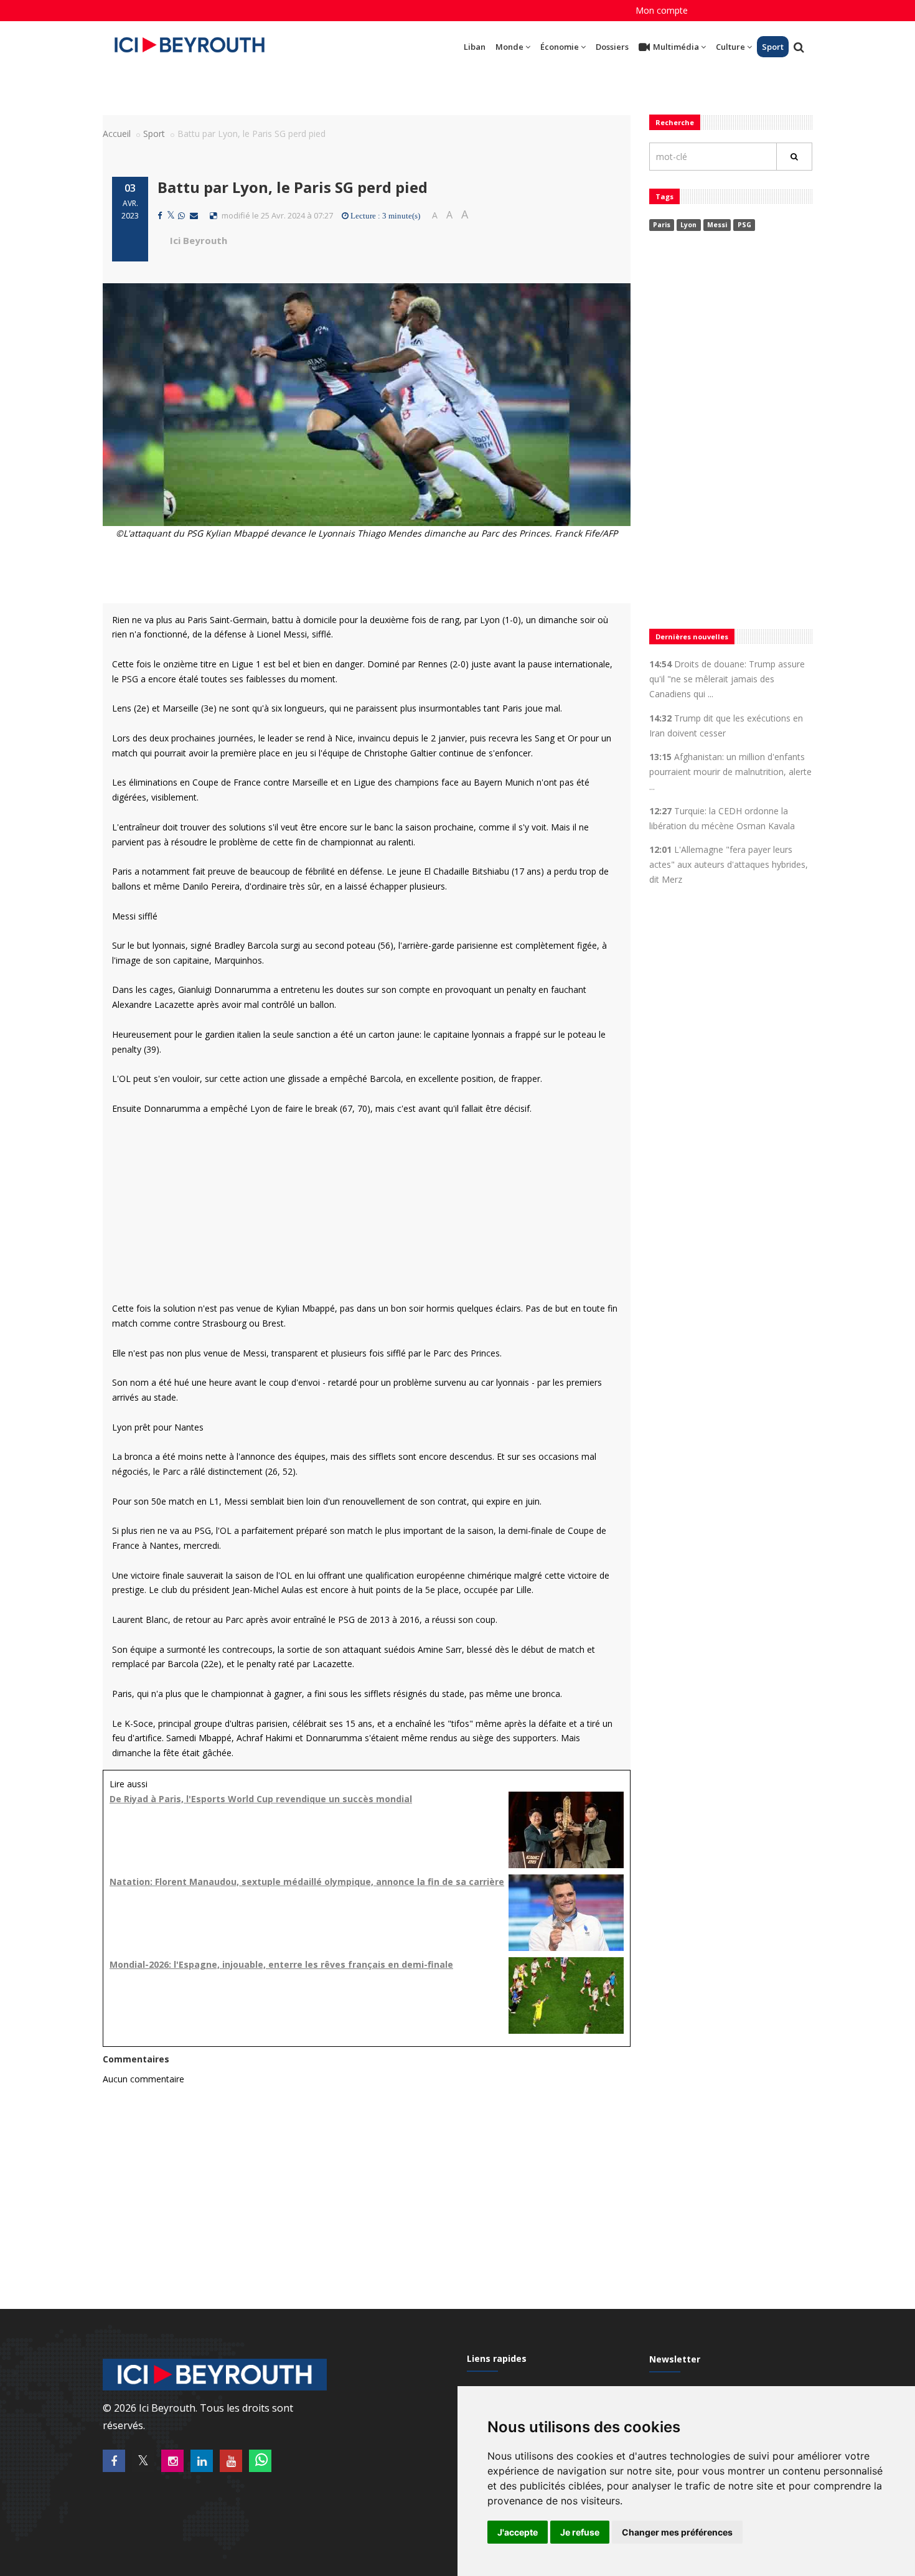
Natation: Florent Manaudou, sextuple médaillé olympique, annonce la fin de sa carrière (307, 1882)
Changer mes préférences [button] (677, 2532)
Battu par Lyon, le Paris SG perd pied (293, 187)
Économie (560, 47)
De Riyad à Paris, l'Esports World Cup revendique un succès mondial (261, 1799)
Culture (730, 47)
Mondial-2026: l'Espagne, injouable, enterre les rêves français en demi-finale (281, 1964)
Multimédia (676, 47)
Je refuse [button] (580, 2532)
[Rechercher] (794, 157)
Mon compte (662, 10)
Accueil (117, 134)
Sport (773, 47)
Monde (509, 47)
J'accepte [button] (518, 2532)
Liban (475, 47)
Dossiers (612, 47)
